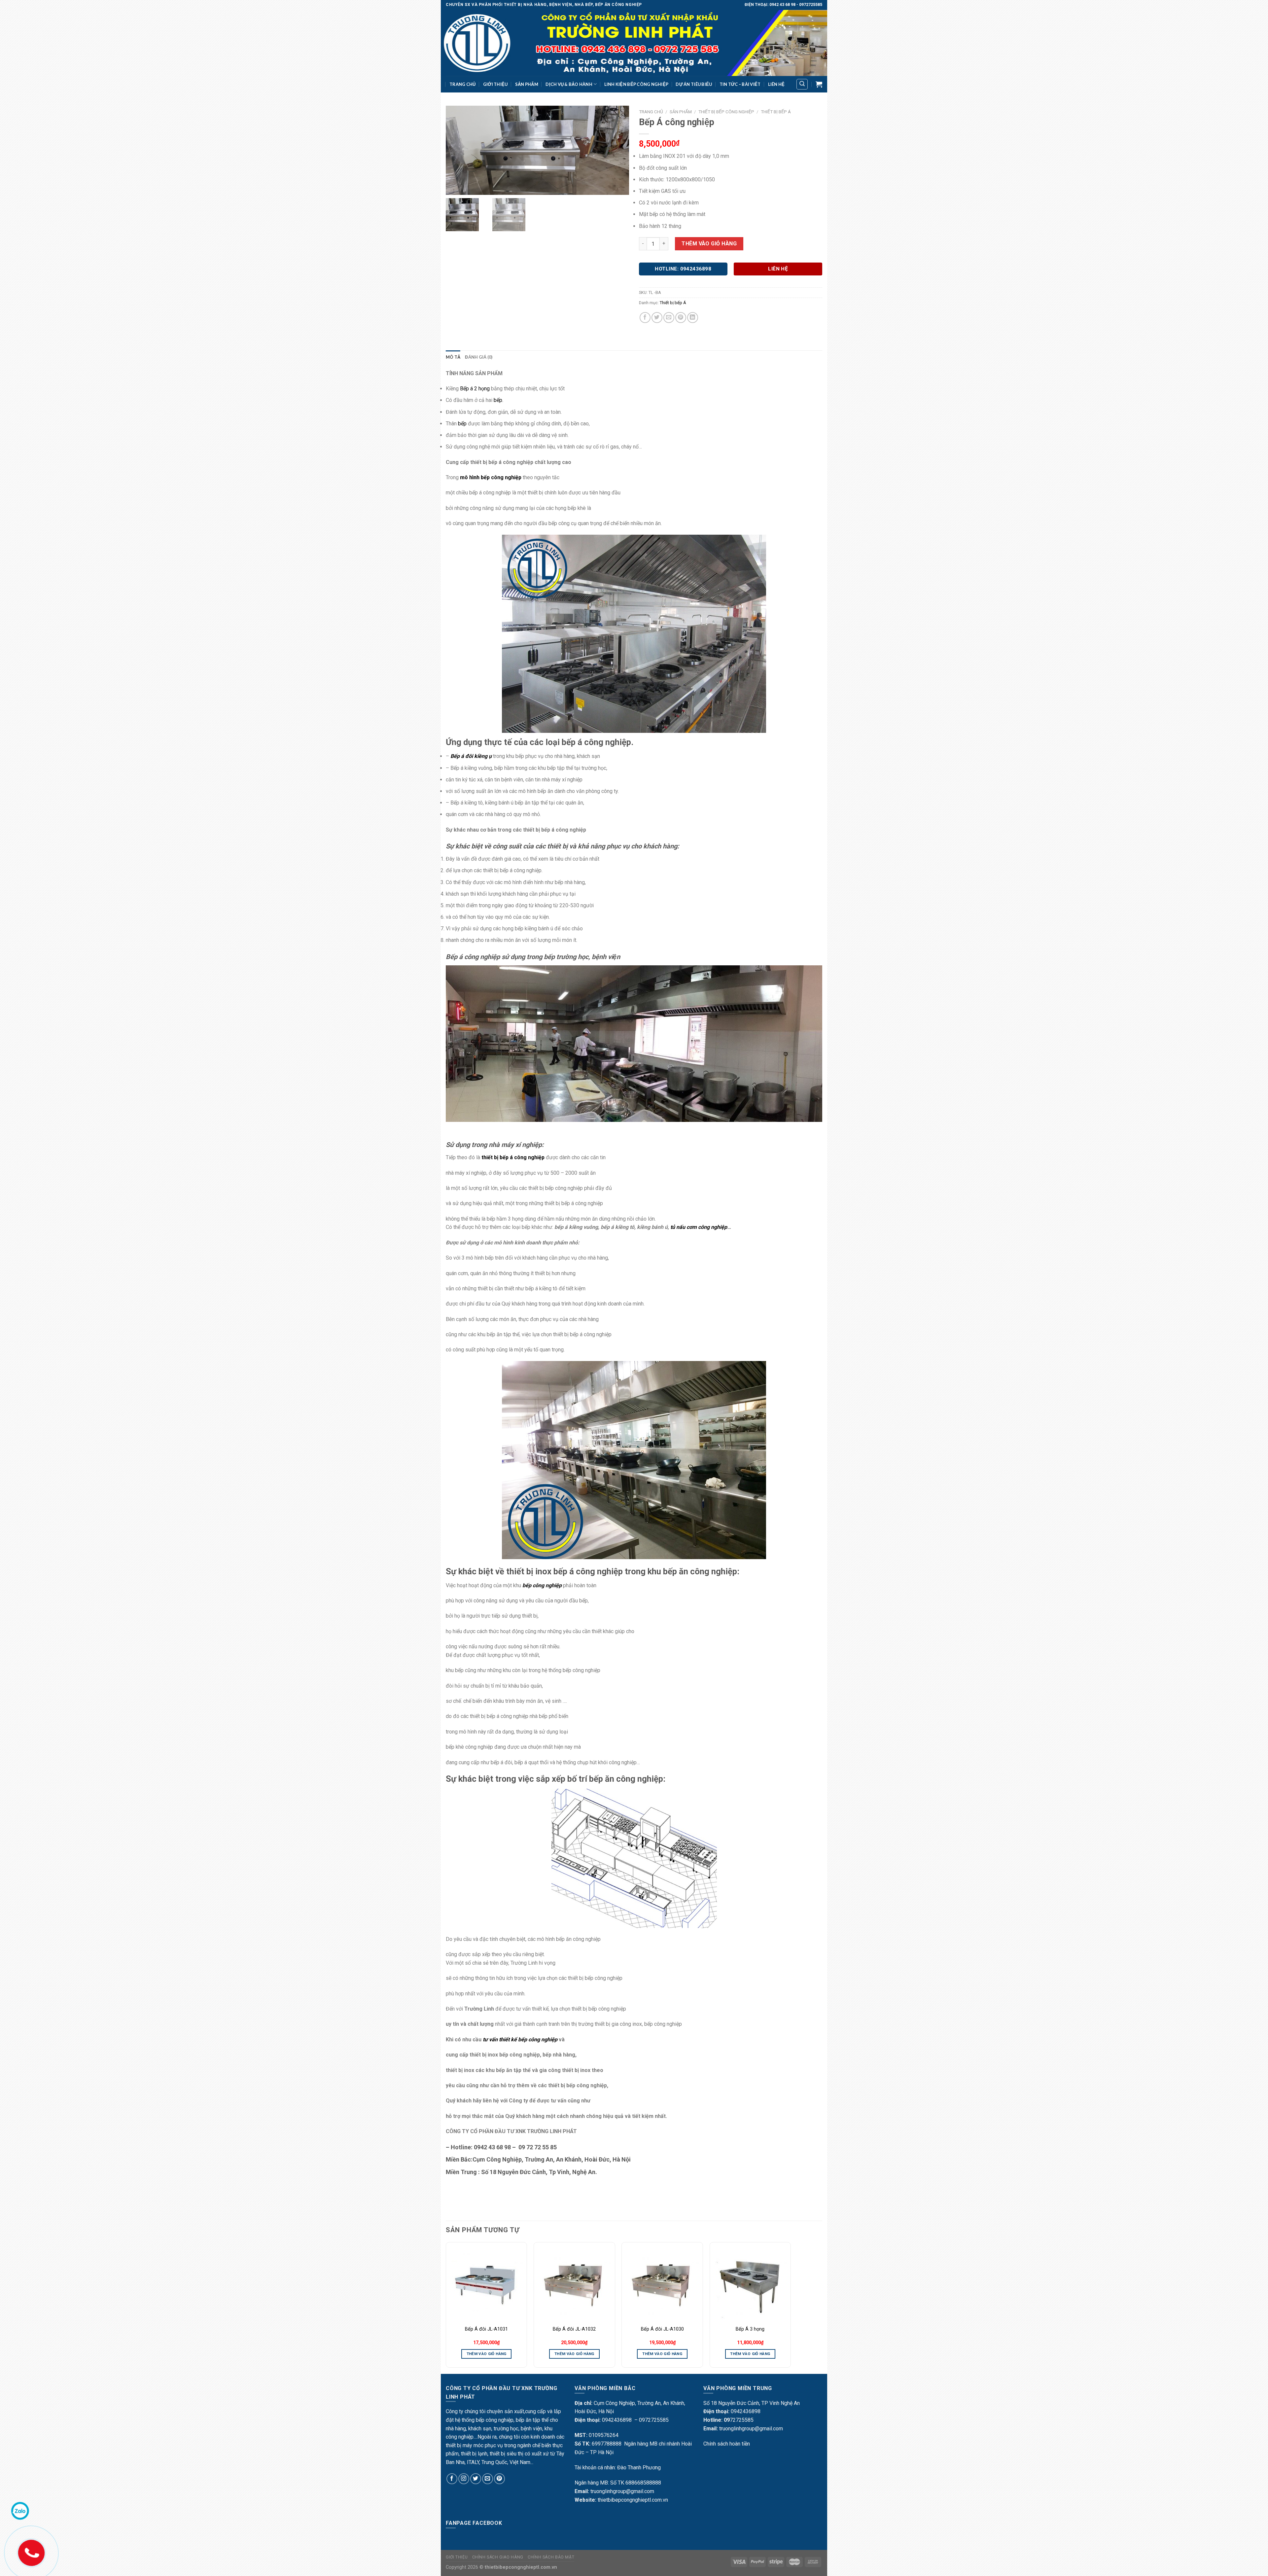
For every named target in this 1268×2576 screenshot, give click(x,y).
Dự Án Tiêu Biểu (694, 84)
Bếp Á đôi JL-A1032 (574, 2329)
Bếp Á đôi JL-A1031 (486, 2329)
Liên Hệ (776, 84)
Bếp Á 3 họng (750, 2329)
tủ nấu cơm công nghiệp (699, 1227)
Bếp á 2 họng (475, 389)
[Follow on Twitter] (476, 2479)
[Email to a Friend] (669, 318)
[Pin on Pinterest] (681, 318)
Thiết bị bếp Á (776, 112)
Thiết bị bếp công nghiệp (726, 112)
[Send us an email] (488, 2479)
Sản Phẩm (527, 84)
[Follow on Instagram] (464, 2479)
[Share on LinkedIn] (693, 318)
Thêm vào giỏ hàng (709, 244)
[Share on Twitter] (657, 318)
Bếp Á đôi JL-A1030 (662, 2329)
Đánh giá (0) (479, 357)
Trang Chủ (462, 84)
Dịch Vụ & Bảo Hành (569, 84)
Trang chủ (651, 112)
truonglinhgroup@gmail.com (622, 2491)
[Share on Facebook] (645, 318)
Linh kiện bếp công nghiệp (636, 84)
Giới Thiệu (495, 84)
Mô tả (453, 357)
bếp (462, 424)
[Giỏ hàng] (819, 84)
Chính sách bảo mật (551, 2557)
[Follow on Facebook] (452, 2479)
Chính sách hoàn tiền (727, 2444)
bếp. (498, 400)
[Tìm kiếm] (802, 84)
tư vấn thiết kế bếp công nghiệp (520, 2039)
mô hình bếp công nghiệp (491, 477)
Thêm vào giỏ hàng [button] (487, 2354)
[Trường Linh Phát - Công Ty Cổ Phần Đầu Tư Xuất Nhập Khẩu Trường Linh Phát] (634, 43)
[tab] (453, 357)
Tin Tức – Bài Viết (740, 84)
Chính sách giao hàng (498, 2557)
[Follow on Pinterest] (499, 2479)
